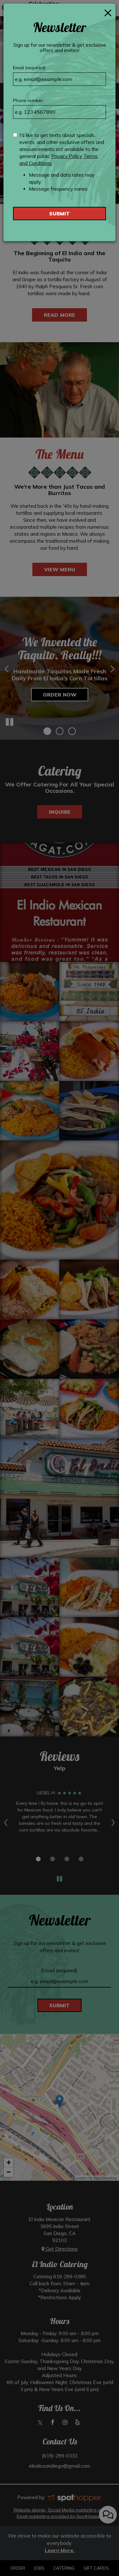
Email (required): (30, 68)
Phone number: (28, 100)
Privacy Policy (67, 156)
